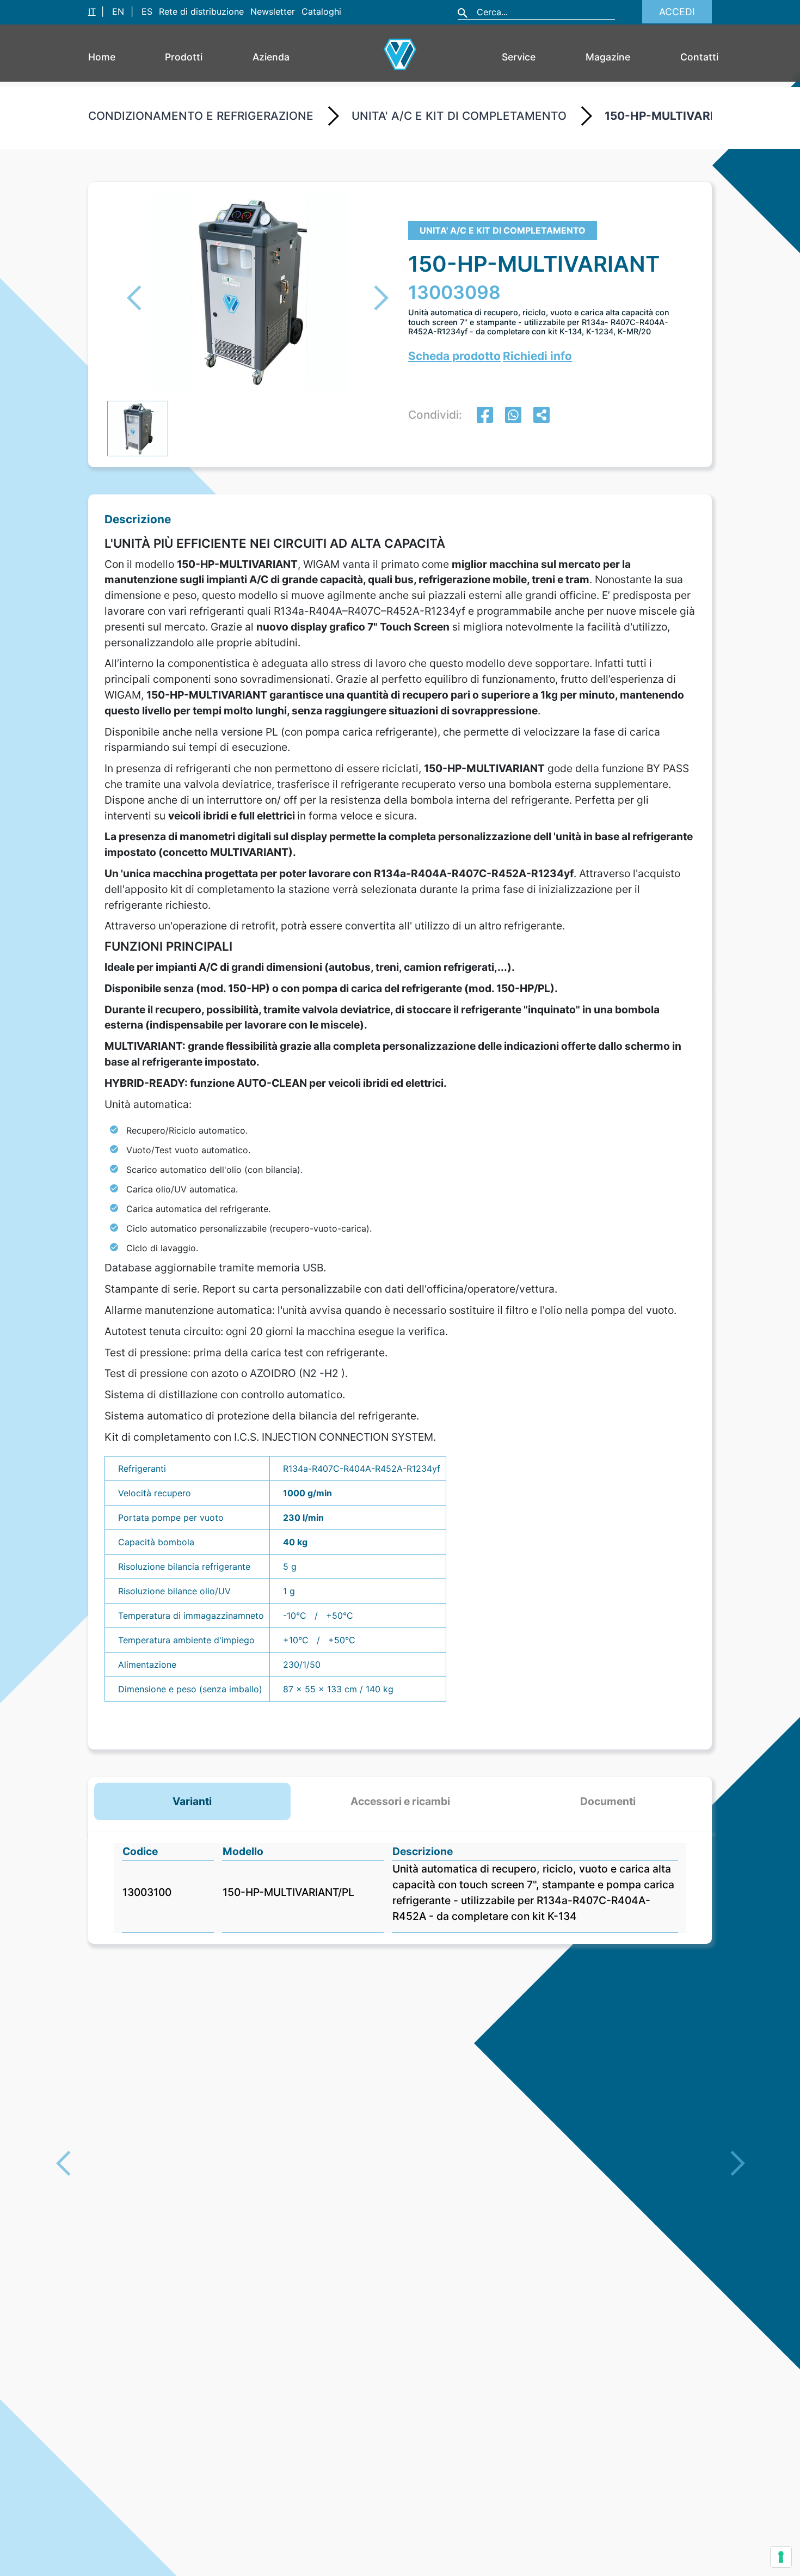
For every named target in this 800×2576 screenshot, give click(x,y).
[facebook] (485, 416)
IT (92, 11)
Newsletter (273, 11)
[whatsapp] (513, 416)
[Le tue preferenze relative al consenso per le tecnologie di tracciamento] (781, 2557)
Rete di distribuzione (201, 11)
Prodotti (184, 57)
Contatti (699, 57)
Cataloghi (321, 11)
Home (102, 57)
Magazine (608, 57)
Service (519, 57)
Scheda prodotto (454, 356)
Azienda (271, 57)
